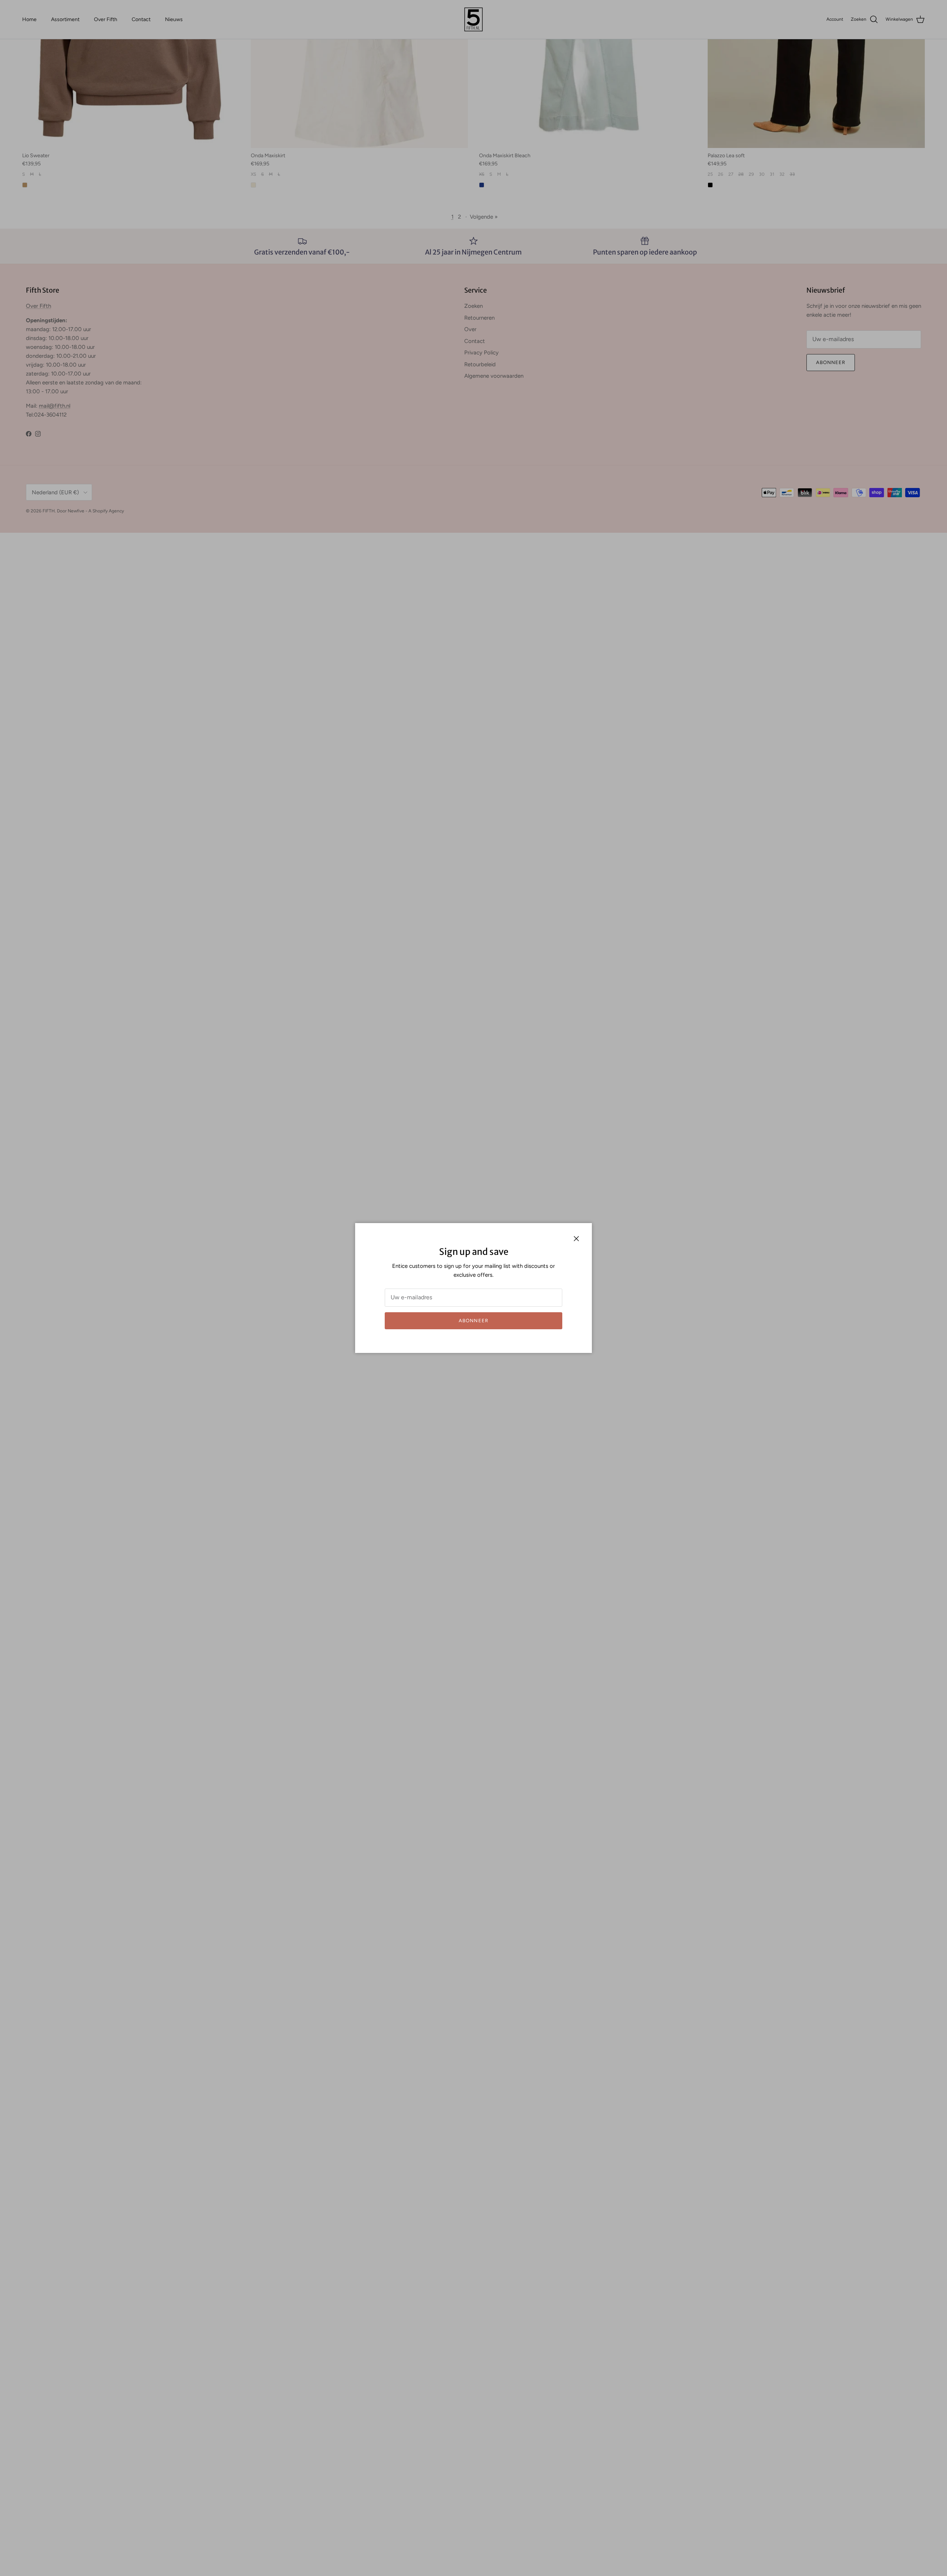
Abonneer (473, 1321)
